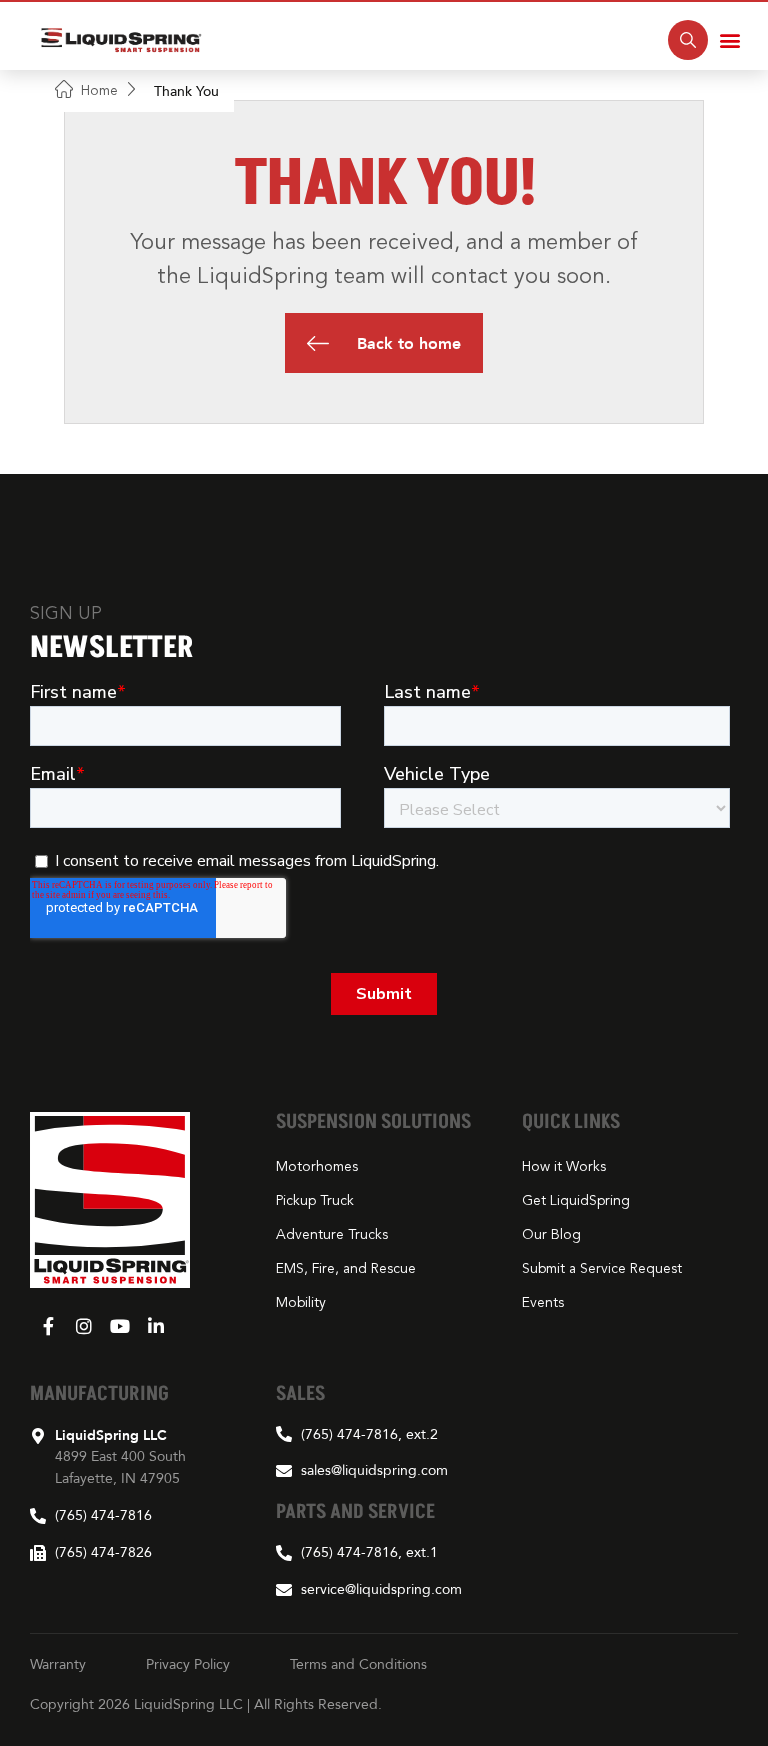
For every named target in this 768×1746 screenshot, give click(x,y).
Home (99, 90)
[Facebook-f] (48, 1326)
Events (543, 1303)
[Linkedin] (156, 1326)
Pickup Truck (315, 1201)
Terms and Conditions (358, 1664)
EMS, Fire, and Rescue (346, 1269)
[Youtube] (120, 1326)
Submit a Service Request (602, 1269)
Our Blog (551, 1235)
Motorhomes (317, 1167)
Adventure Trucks (332, 1235)
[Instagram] (84, 1326)
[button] (730, 40)
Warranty (58, 1664)
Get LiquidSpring (576, 1201)
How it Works (564, 1167)
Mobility (301, 1303)
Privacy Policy (188, 1664)
